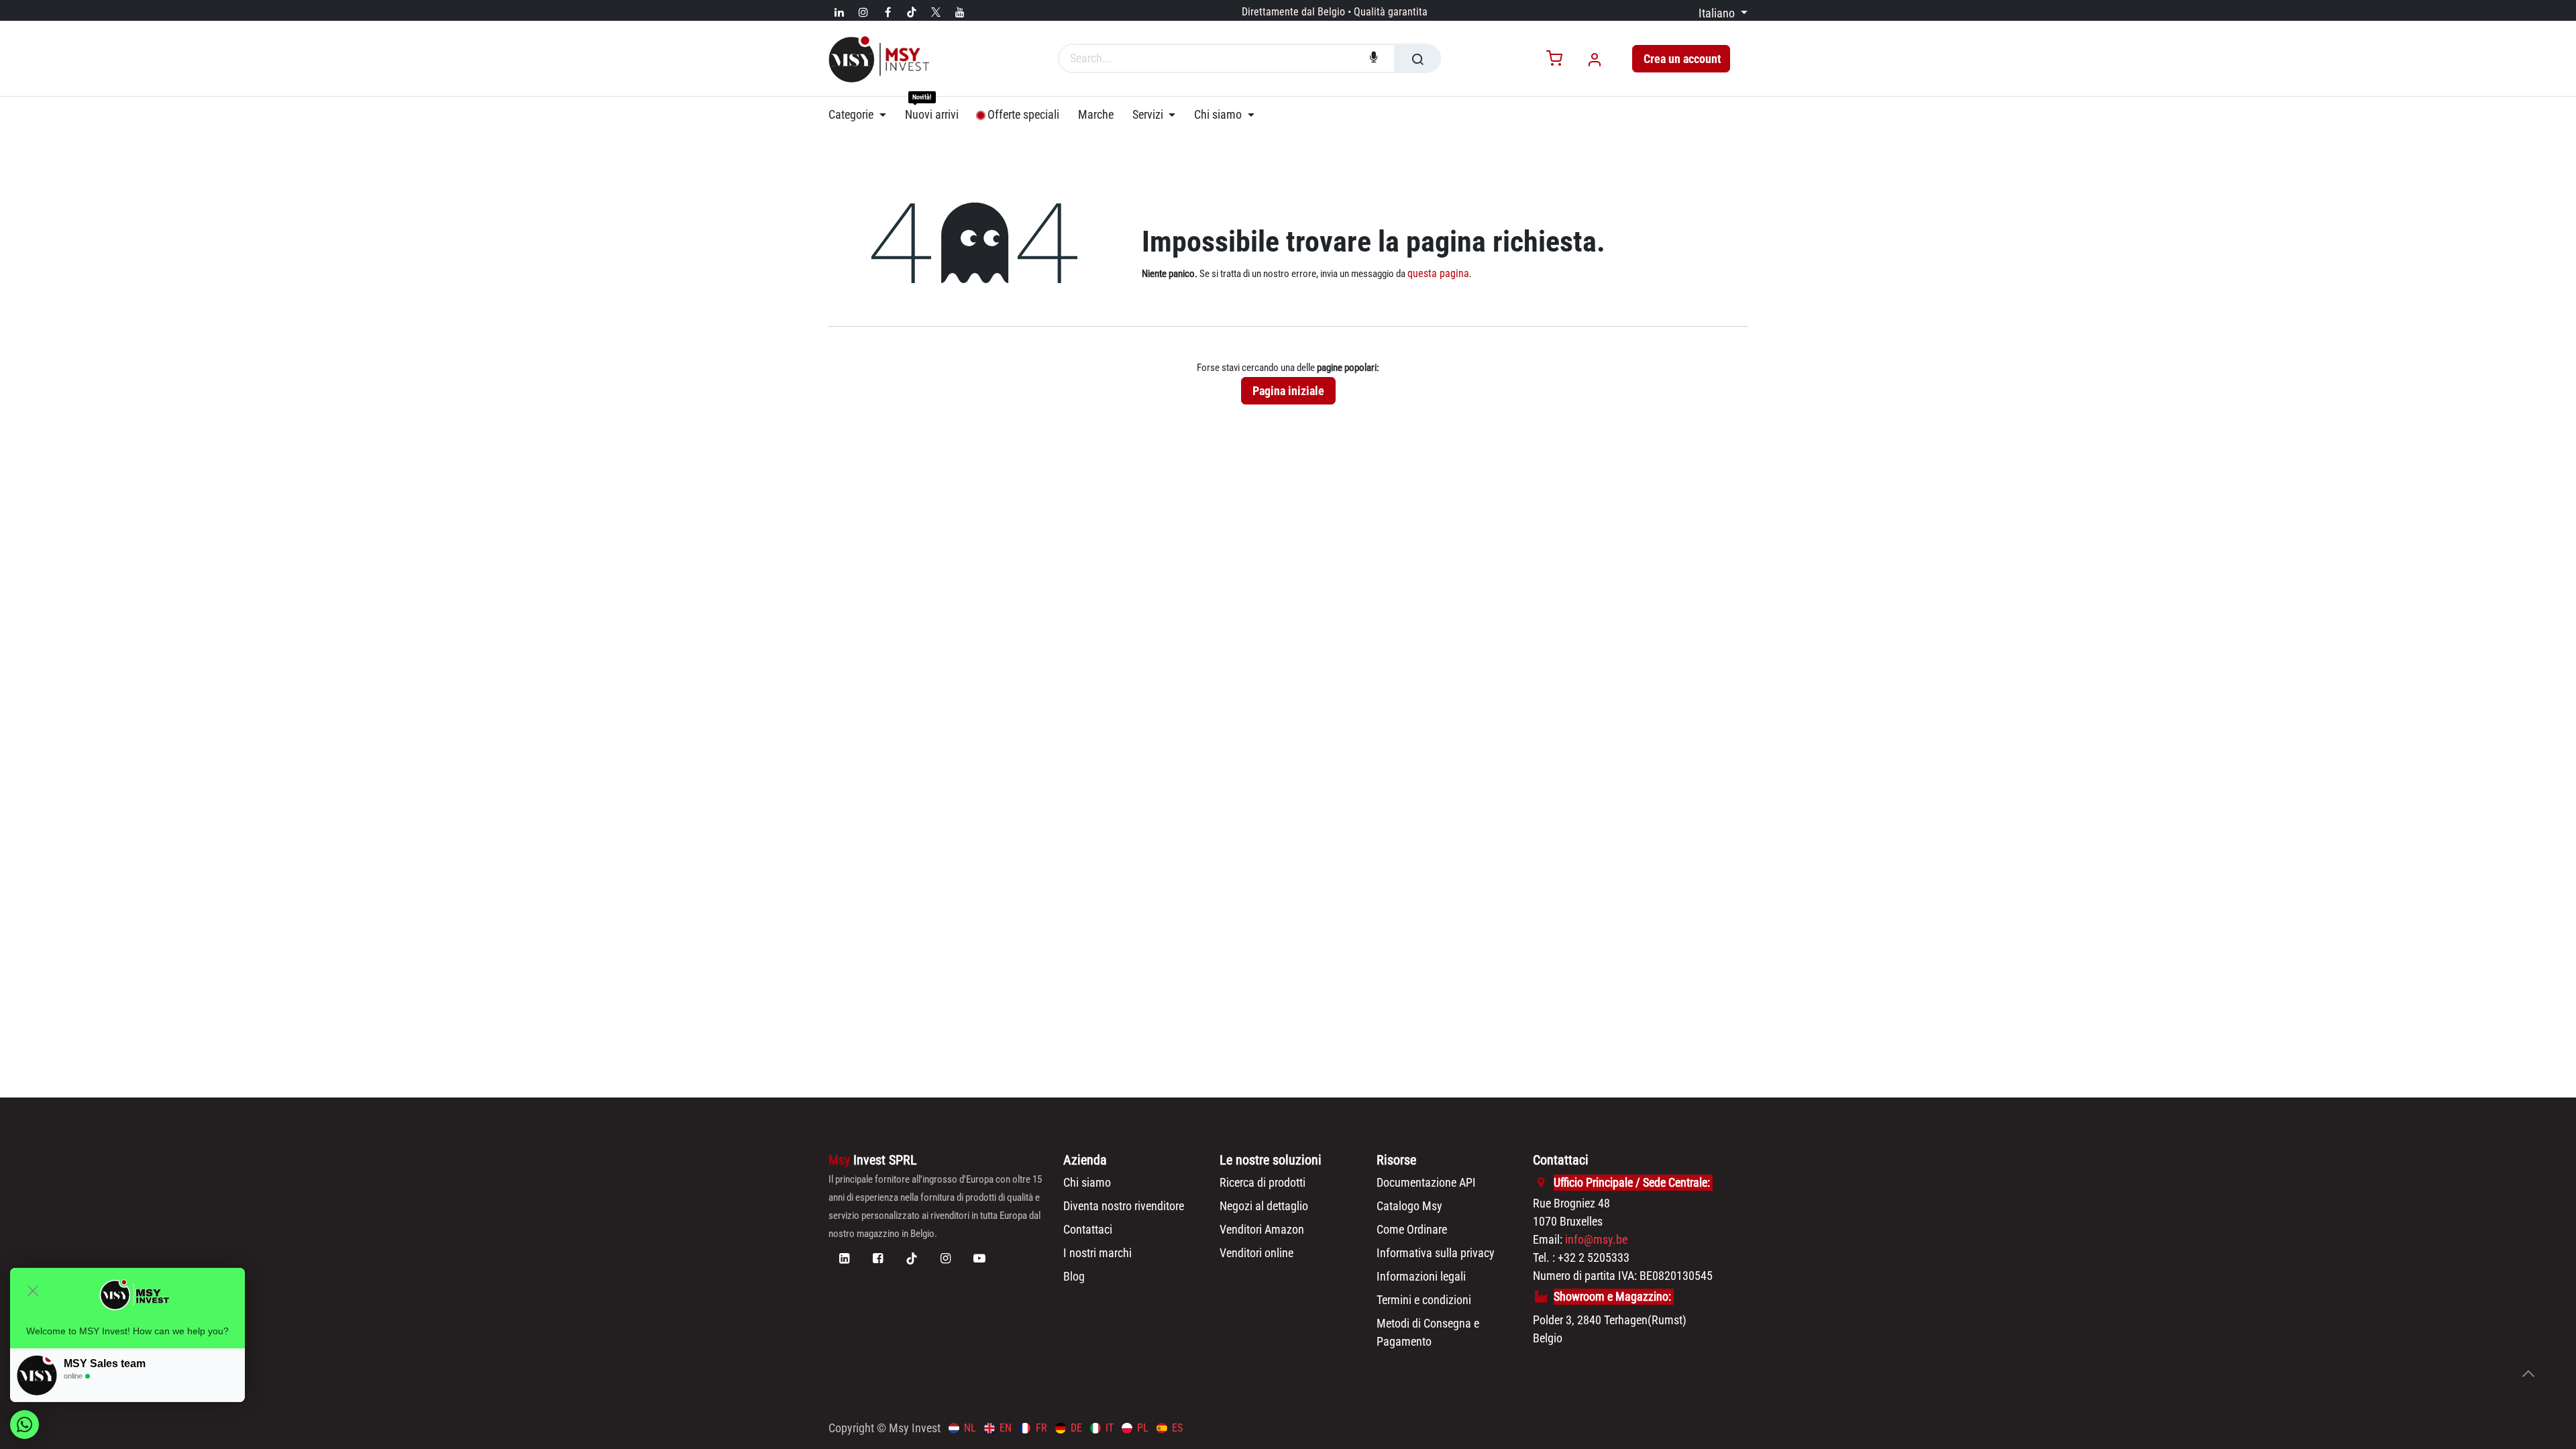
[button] (2528, 1374)
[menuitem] (862, 115)
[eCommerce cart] (1554, 59)
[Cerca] (1417, 58)
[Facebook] (888, 12)
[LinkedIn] (839, 12)
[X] (936, 12)
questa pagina (1438, 273)
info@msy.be (1596, 1239)
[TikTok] (912, 12)
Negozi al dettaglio (1264, 1206)
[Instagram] (863, 12)
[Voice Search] (1374, 58)
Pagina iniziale (1288, 391)
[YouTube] (960, 12)
